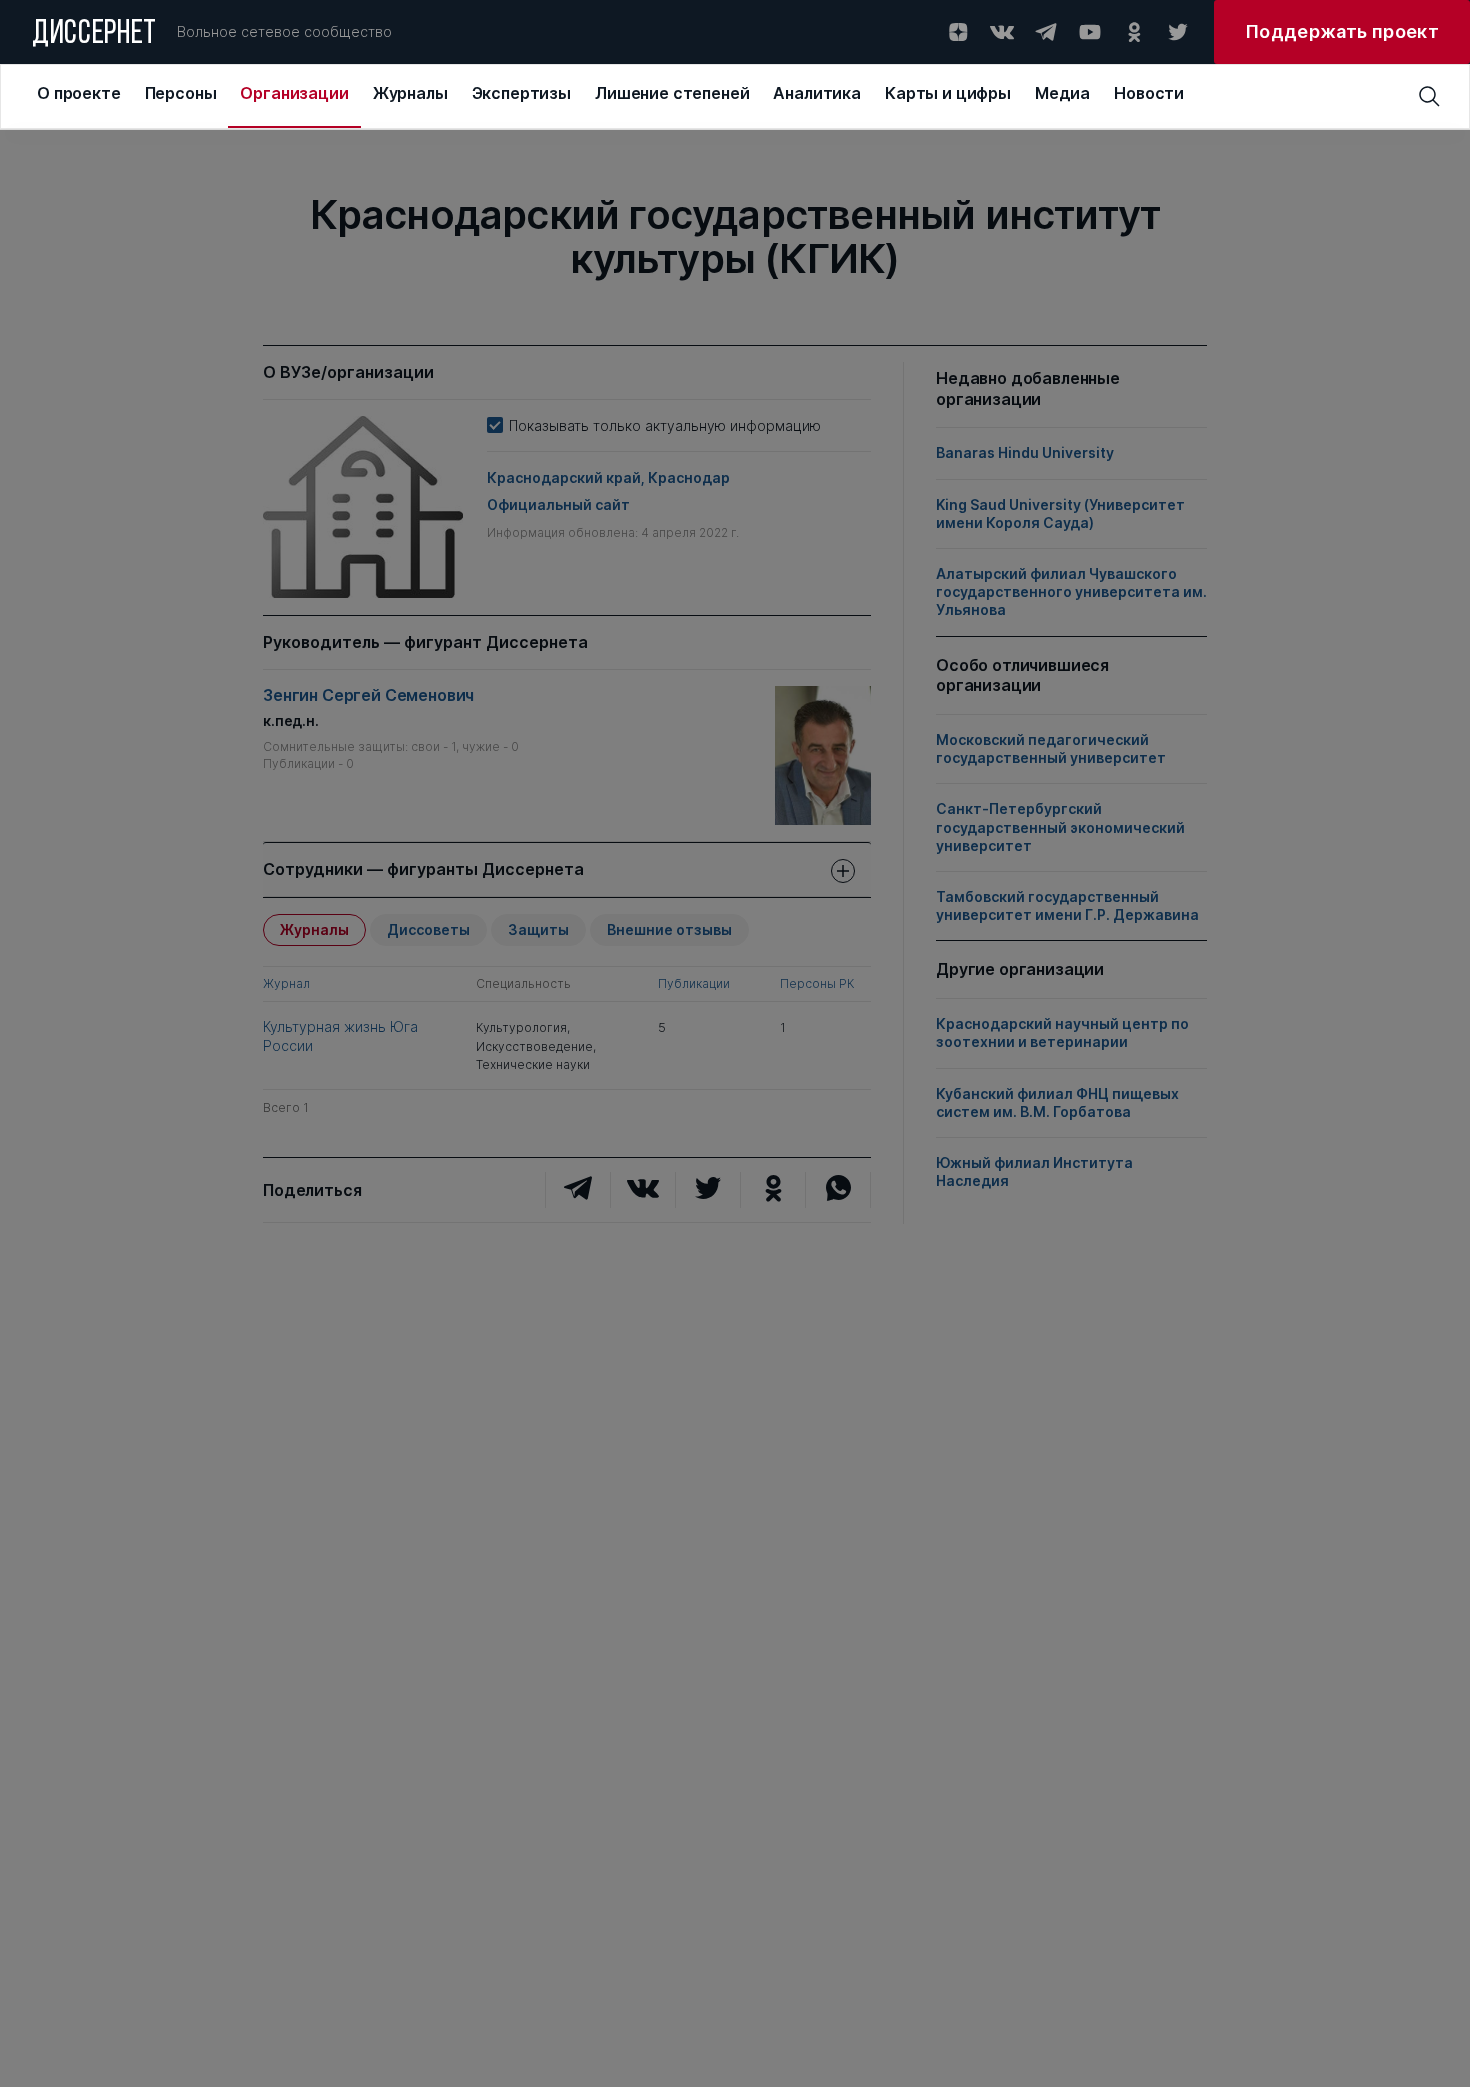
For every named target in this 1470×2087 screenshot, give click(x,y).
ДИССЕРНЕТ (94, 35)
